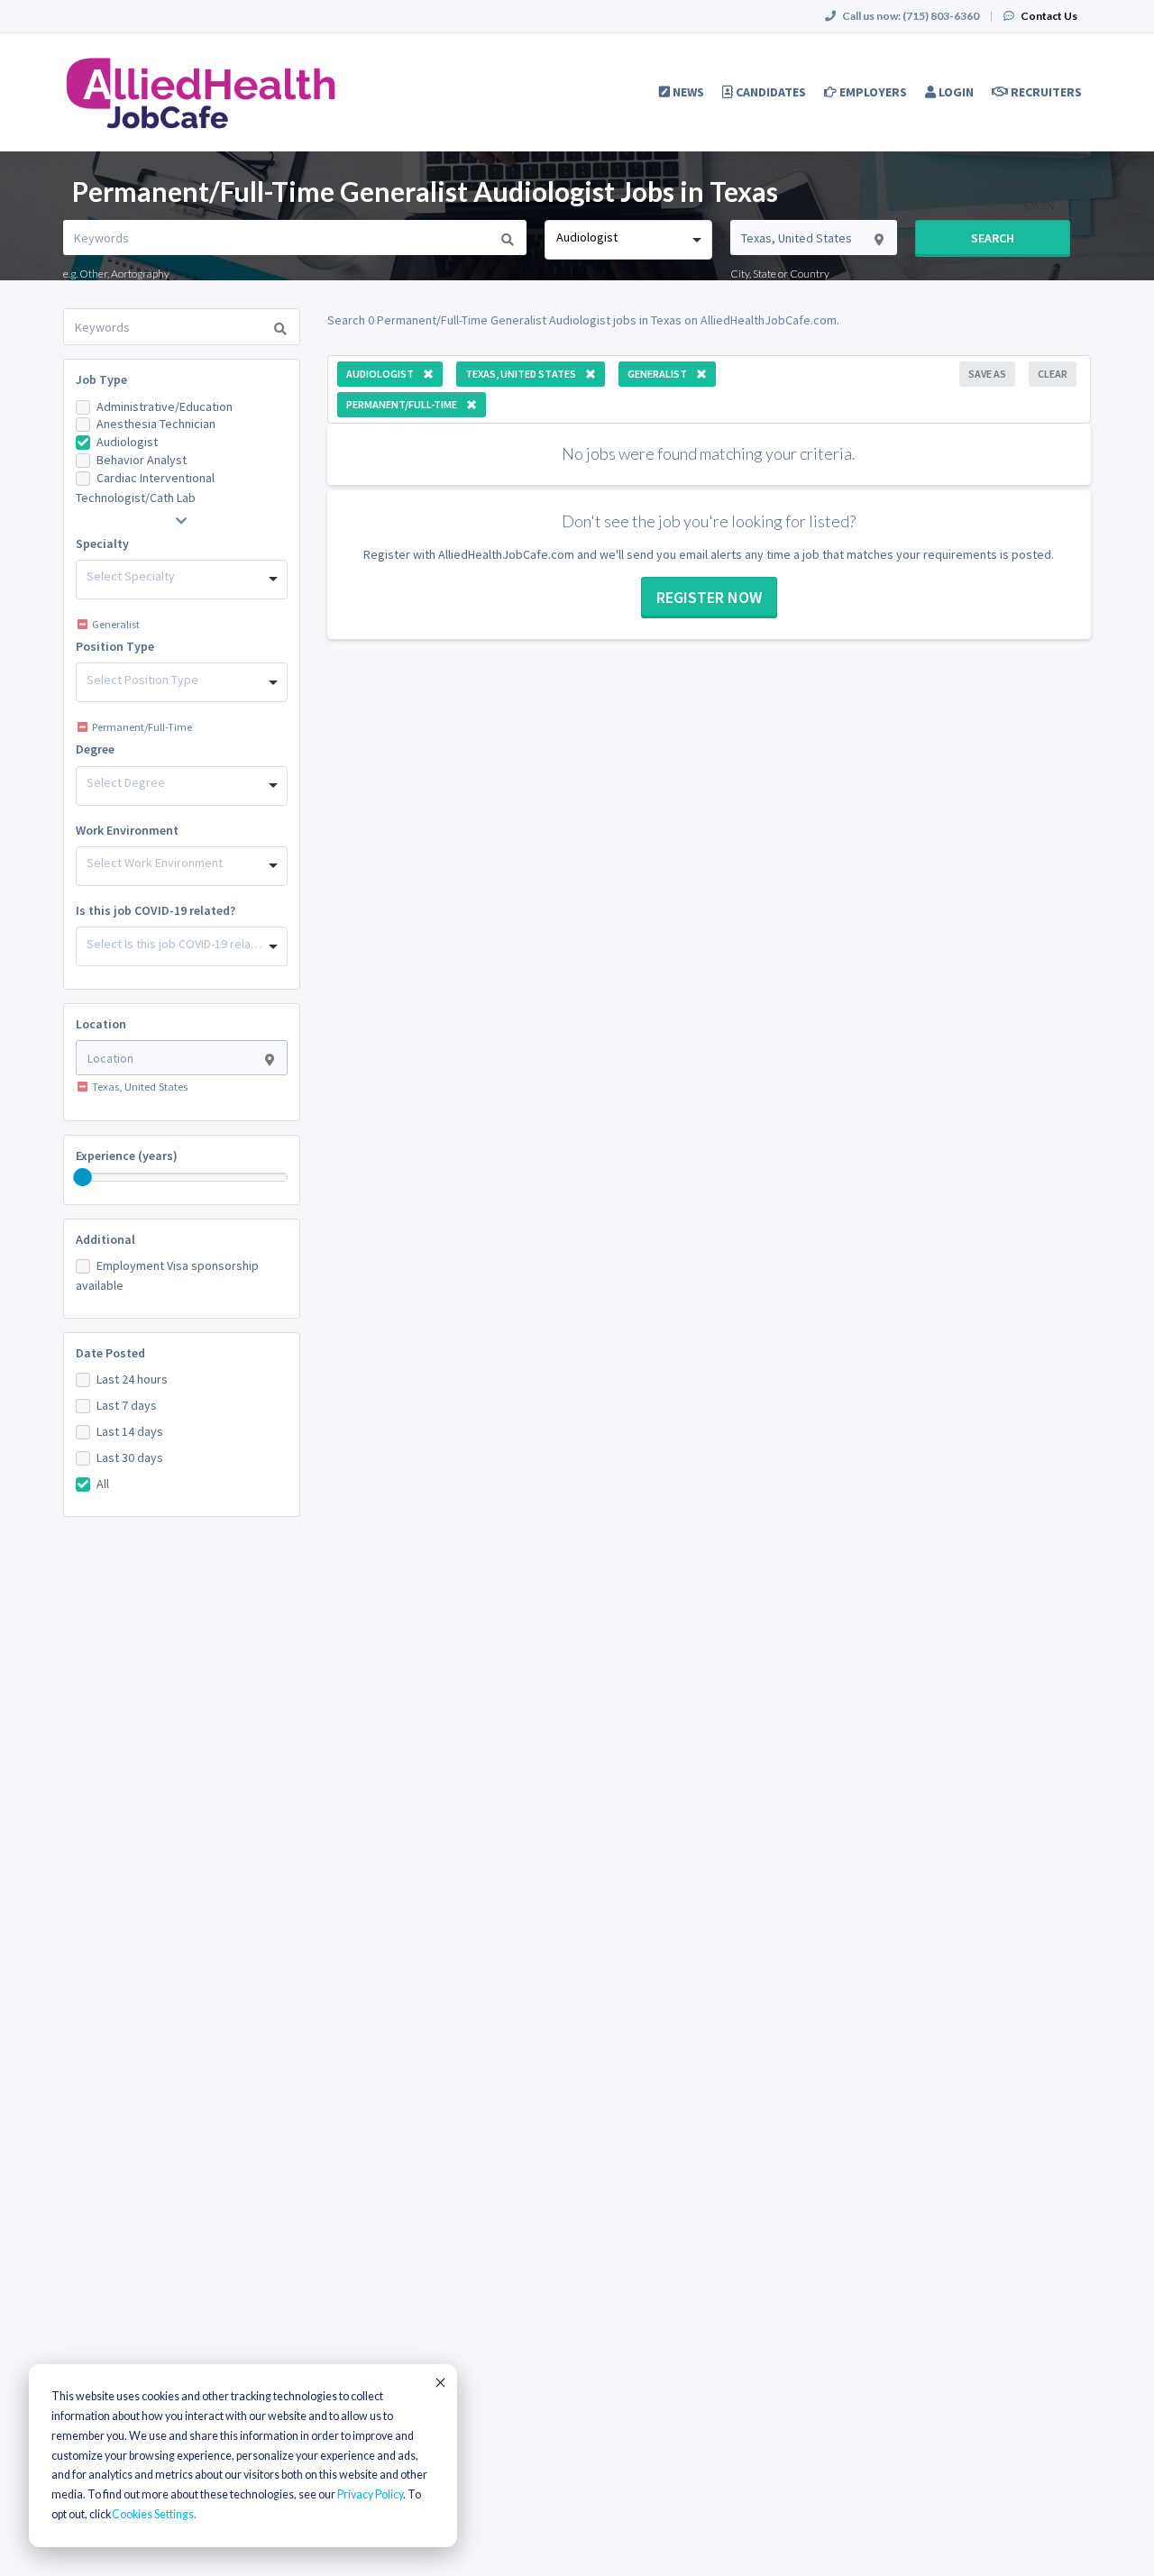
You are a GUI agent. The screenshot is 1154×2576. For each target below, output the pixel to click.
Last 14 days (130, 1431)
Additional (105, 1239)
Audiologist (127, 442)
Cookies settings (153, 2514)
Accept (439, 2382)
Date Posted (110, 1353)
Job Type (101, 379)
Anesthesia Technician (156, 424)
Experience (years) (127, 1156)
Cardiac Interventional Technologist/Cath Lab (145, 488)
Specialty (102, 544)
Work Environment (127, 830)
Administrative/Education (165, 406)
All (103, 1484)
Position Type (115, 646)
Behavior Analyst (142, 460)
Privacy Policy (370, 2494)
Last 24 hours (132, 1379)
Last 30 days (130, 1457)
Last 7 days (127, 1405)
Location (101, 1024)
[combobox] (628, 240)
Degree (95, 749)
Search (993, 238)
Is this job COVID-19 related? (156, 910)
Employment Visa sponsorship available (167, 1275)
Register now (709, 597)
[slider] (83, 1177)
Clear (1053, 374)
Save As (987, 374)
